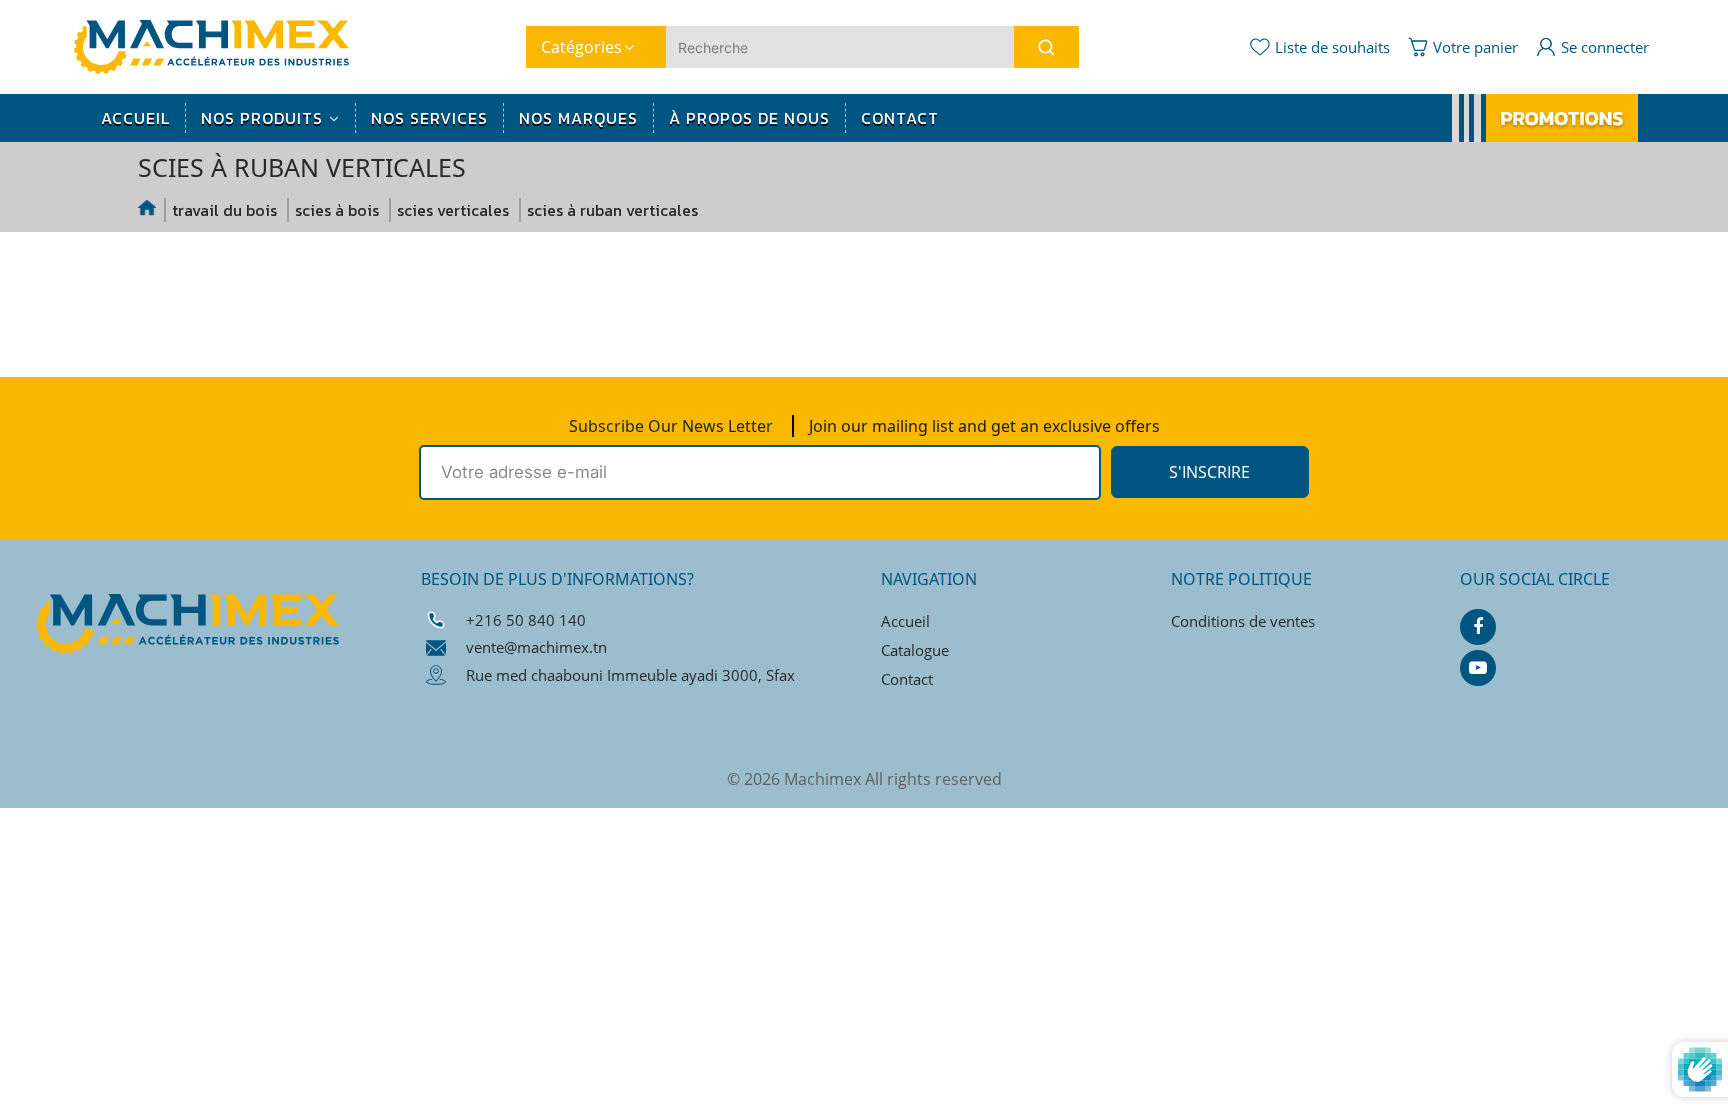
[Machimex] (219, 45)
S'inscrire (1209, 472)
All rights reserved (933, 779)
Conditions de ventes (1243, 621)
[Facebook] (1478, 627)
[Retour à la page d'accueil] (148, 210)
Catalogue (915, 650)
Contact (907, 679)
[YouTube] (1478, 668)
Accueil (905, 621)
